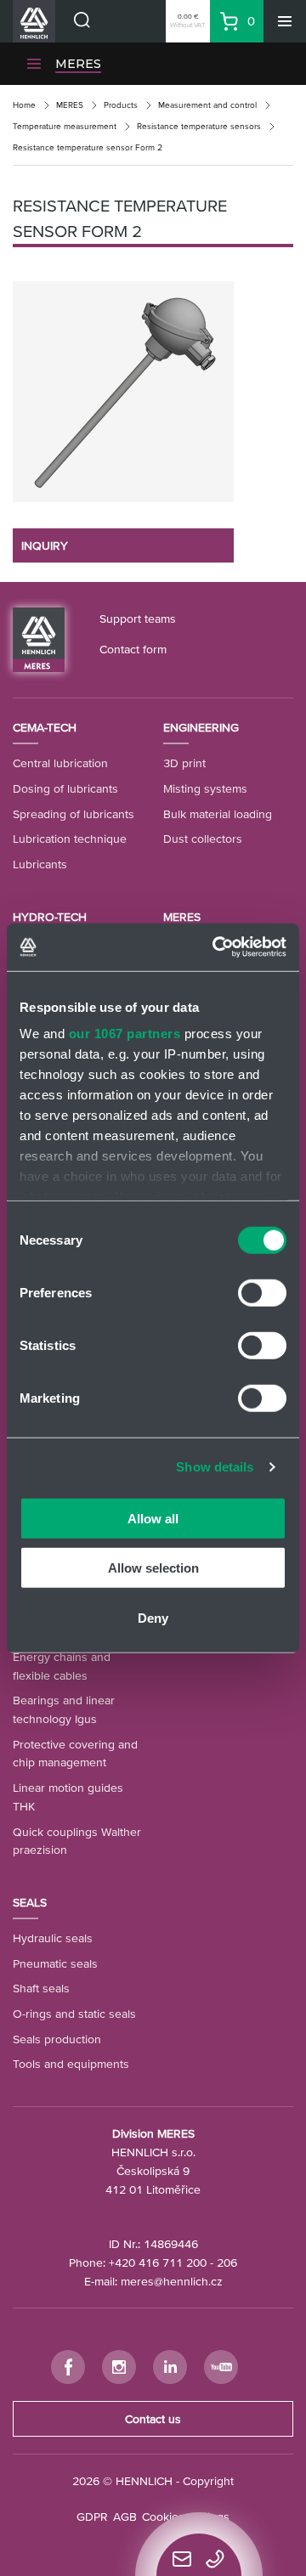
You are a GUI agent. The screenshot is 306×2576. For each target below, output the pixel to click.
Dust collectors (203, 839)
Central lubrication (60, 763)
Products (121, 105)
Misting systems (205, 788)
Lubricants (40, 864)
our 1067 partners (125, 1034)
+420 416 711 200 (158, 2262)
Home (24, 105)
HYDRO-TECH (50, 917)
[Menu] (285, 21)
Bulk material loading (218, 814)
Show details (215, 1467)
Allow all (153, 1518)
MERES (78, 64)
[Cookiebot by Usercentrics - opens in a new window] (216, 947)
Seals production (57, 2039)
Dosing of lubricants (65, 788)
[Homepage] (39, 638)
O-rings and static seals (74, 2014)
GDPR (92, 2517)
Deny (153, 1617)
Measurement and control (207, 105)
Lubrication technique (70, 839)
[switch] (262, 1292)
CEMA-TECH (45, 727)
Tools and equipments (71, 2064)
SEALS (30, 1902)
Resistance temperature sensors (199, 126)
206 (227, 2262)
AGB (125, 2517)
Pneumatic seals (55, 1963)
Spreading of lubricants (74, 814)
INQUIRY (45, 545)
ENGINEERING (201, 727)
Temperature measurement (65, 126)
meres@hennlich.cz (172, 2281)
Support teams (138, 619)
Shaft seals (41, 1988)
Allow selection (153, 1568)
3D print (184, 763)
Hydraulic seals (53, 1938)
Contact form (133, 649)
